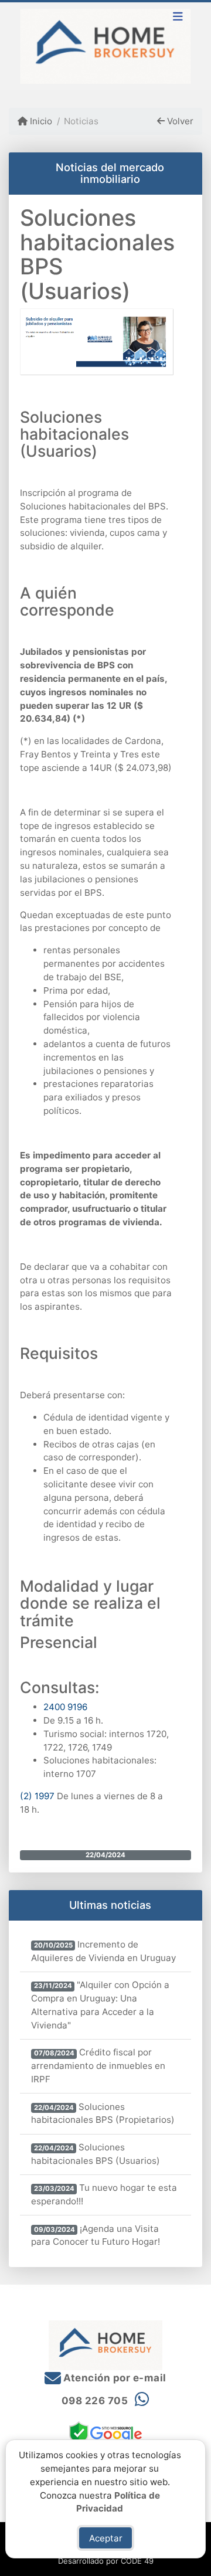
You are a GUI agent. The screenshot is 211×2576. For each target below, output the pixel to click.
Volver (179, 121)
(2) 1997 (37, 1796)
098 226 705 (95, 2401)
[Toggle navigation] (178, 18)
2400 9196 (65, 1707)
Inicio (40, 121)
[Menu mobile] (105, 47)
